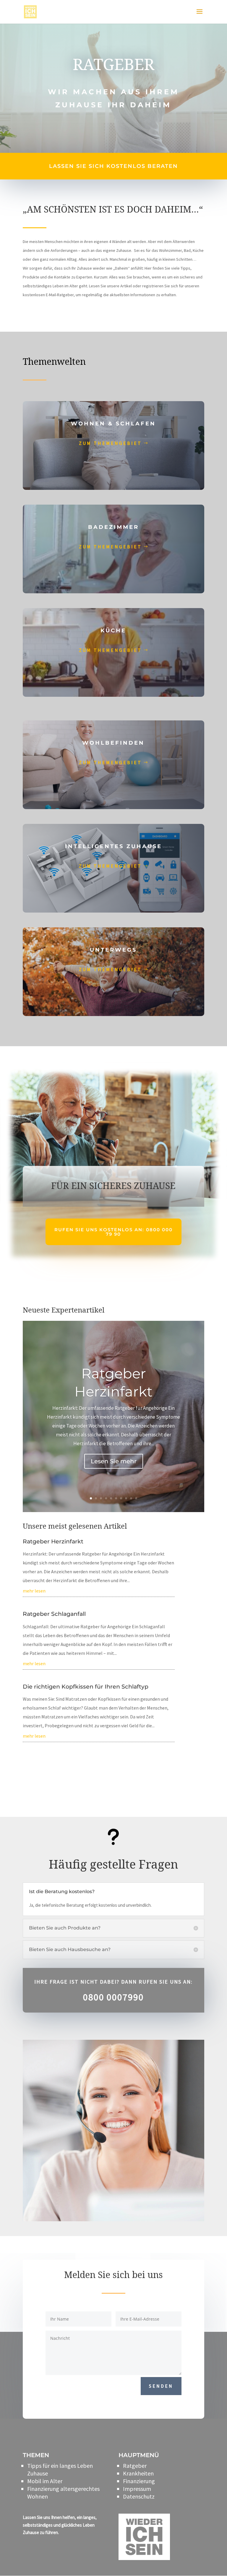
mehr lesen (34, 1591)
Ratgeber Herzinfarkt (53, 1541)
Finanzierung (139, 2481)
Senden (161, 2386)
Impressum (137, 2489)
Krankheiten (138, 2473)
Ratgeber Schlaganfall (54, 1614)
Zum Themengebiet (110, 443)
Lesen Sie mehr (114, 1461)
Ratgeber (135, 2466)
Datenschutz (139, 2496)
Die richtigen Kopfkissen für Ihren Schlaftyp (86, 1687)
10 (136, 1498)
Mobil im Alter (45, 2481)
